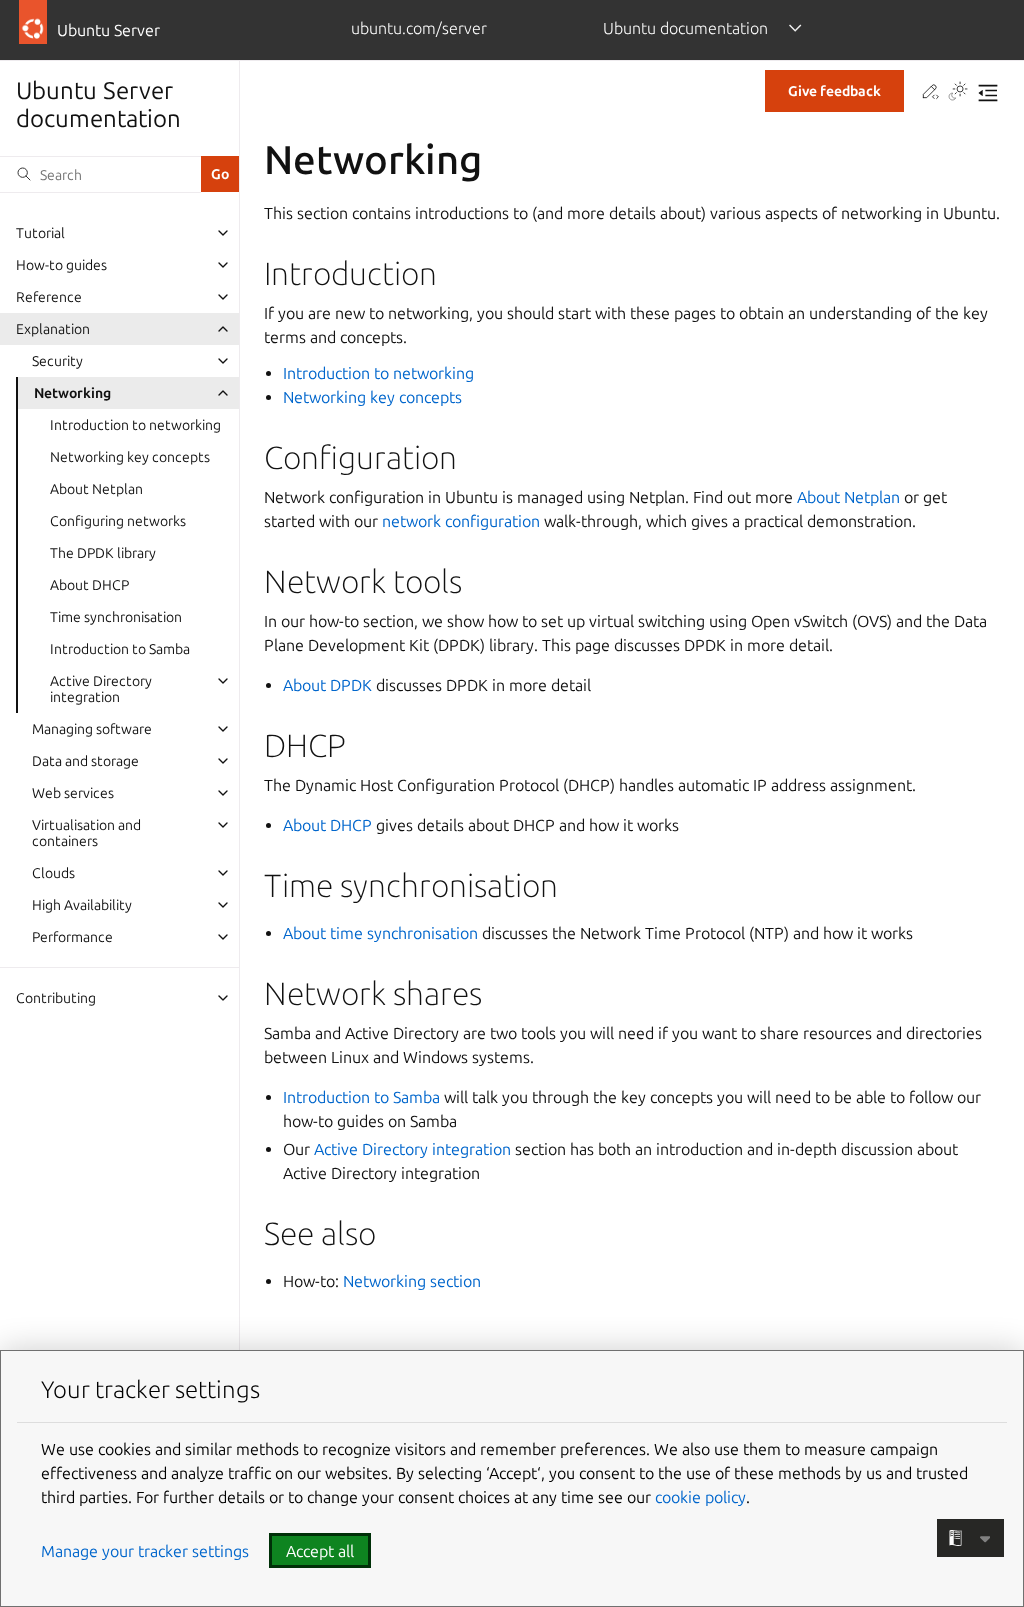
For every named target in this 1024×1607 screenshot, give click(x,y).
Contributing (56, 998)
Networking (72, 393)
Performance (72, 937)
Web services (73, 793)
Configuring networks (118, 521)
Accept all (320, 1551)
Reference (49, 297)
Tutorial (40, 233)
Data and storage (85, 761)
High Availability (82, 905)
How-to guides (61, 265)
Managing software (92, 729)
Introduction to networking (135, 425)
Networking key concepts (130, 457)
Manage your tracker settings (145, 1551)
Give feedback (834, 91)
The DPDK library (103, 553)
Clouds (53, 873)
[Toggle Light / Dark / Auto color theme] (958, 93)
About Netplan (96, 489)
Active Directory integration (101, 689)
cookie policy (700, 1497)
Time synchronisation (116, 617)
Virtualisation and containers (86, 833)
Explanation (53, 329)
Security (57, 361)
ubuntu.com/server (419, 28)
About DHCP (89, 585)
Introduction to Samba (120, 649)
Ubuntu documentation (685, 28)
